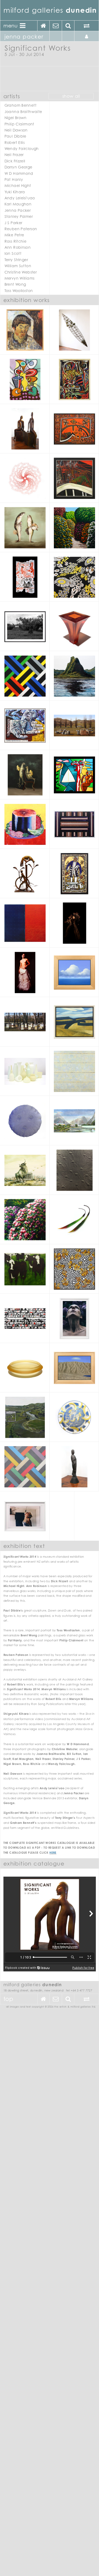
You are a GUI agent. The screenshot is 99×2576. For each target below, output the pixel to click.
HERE (53, 1853)
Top (8, 1999)
